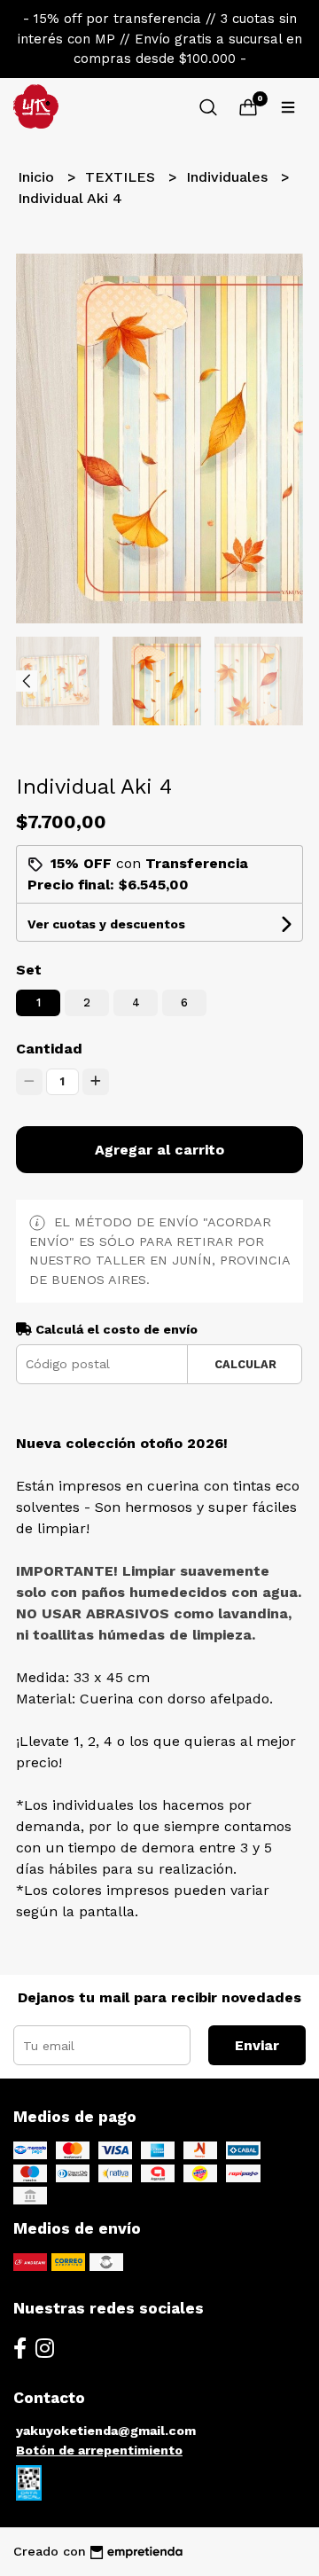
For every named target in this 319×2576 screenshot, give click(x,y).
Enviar (257, 2045)
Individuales (229, 177)
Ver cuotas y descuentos (106, 924)
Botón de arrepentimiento (99, 2450)
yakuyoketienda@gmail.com (106, 2431)
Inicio (38, 177)
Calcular (245, 1364)
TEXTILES (122, 177)
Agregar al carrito (159, 1150)
